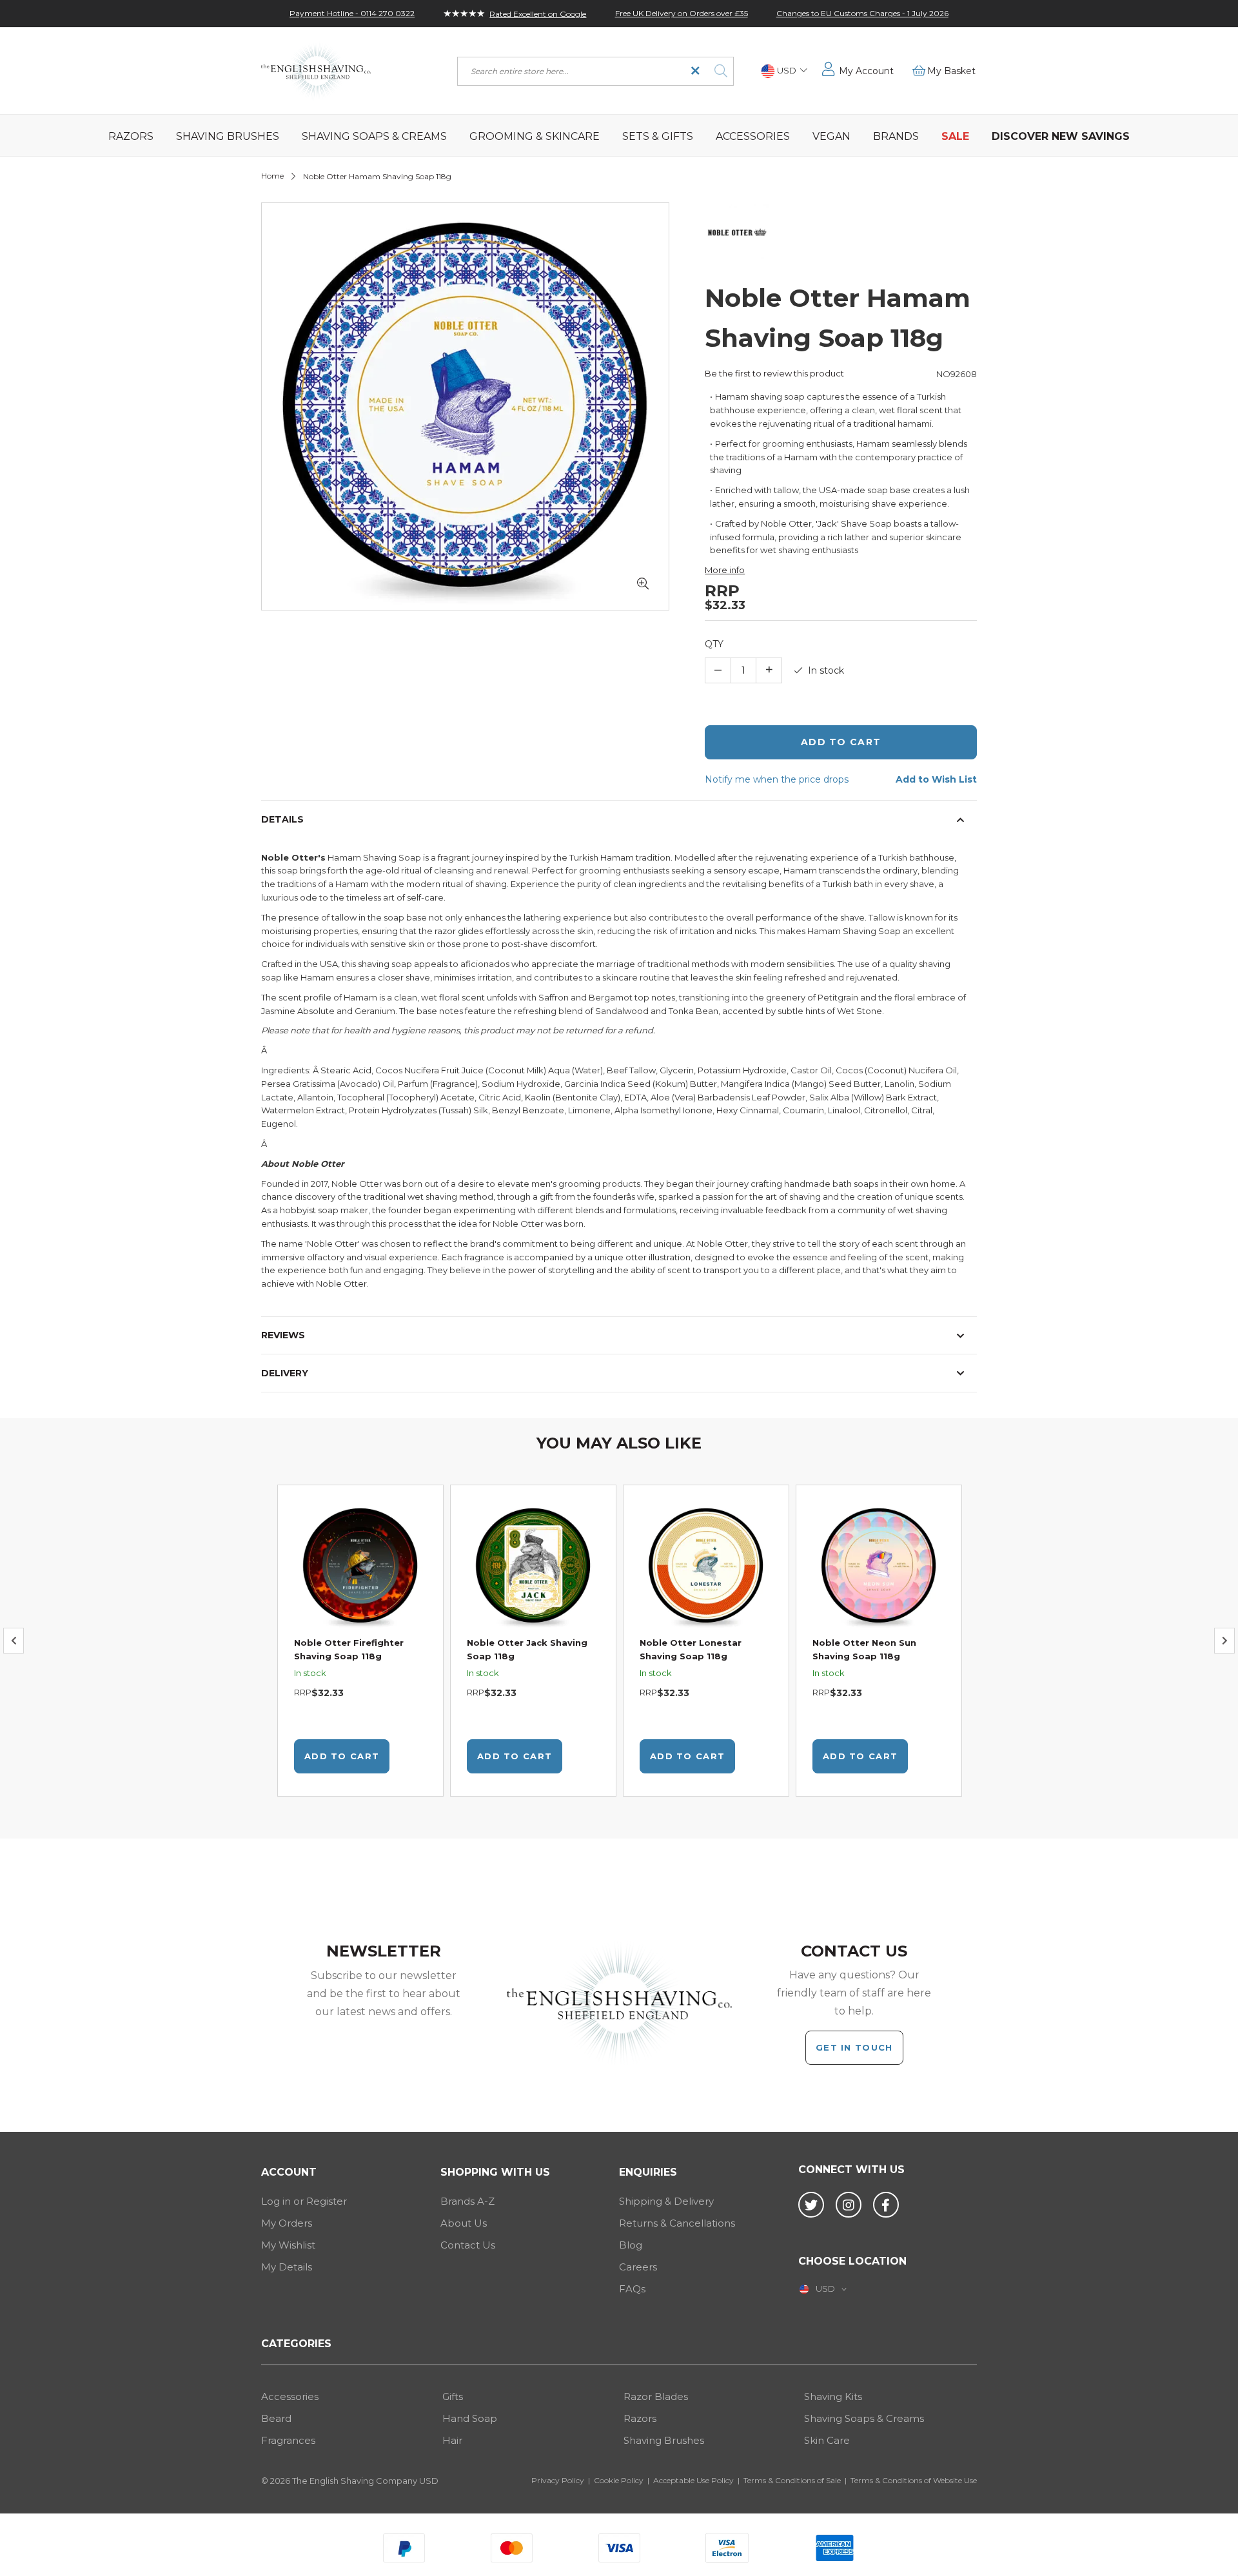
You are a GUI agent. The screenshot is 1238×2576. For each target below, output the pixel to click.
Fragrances (288, 2440)
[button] (784, 71)
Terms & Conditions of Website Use (914, 2480)
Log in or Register (304, 2201)
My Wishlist (288, 2245)
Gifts (453, 2396)
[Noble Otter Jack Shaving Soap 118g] (533, 1567)
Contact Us (468, 2245)
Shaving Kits (833, 2396)
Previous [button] (14, 1641)
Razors (640, 2418)
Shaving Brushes (664, 2440)
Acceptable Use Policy (693, 2480)
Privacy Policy (558, 2480)
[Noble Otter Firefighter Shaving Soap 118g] (360, 1567)
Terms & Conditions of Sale (792, 2480)
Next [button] (1224, 1641)
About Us (464, 2223)
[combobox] (595, 71)
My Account (866, 71)
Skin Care (827, 2440)
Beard (276, 2418)
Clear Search (695, 71)
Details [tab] (282, 819)
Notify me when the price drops (777, 779)
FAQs (632, 2289)
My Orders (287, 2223)
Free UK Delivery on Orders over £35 (682, 13)
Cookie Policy (619, 2480)
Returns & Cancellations (677, 2223)
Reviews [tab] (283, 1335)
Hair (452, 2440)
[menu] (619, 135)
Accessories (290, 2396)
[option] (360, 1641)
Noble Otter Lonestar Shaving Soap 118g (691, 1649)
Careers (638, 2267)
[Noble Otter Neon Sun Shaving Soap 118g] (879, 1567)
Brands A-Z (467, 2201)
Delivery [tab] (285, 1373)
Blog (631, 2245)
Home (272, 176)
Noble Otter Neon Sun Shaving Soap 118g (864, 1649)
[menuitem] (131, 135)
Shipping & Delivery (666, 2201)
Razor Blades (656, 2396)
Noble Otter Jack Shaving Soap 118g (527, 1649)
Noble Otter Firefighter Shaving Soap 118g (349, 1649)
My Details (287, 2267)
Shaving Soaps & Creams (864, 2418)
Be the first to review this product (774, 373)
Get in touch (854, 2047)
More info (725, 570)
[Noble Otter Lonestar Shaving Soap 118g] (706, 1567)
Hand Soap (470, 2418)
